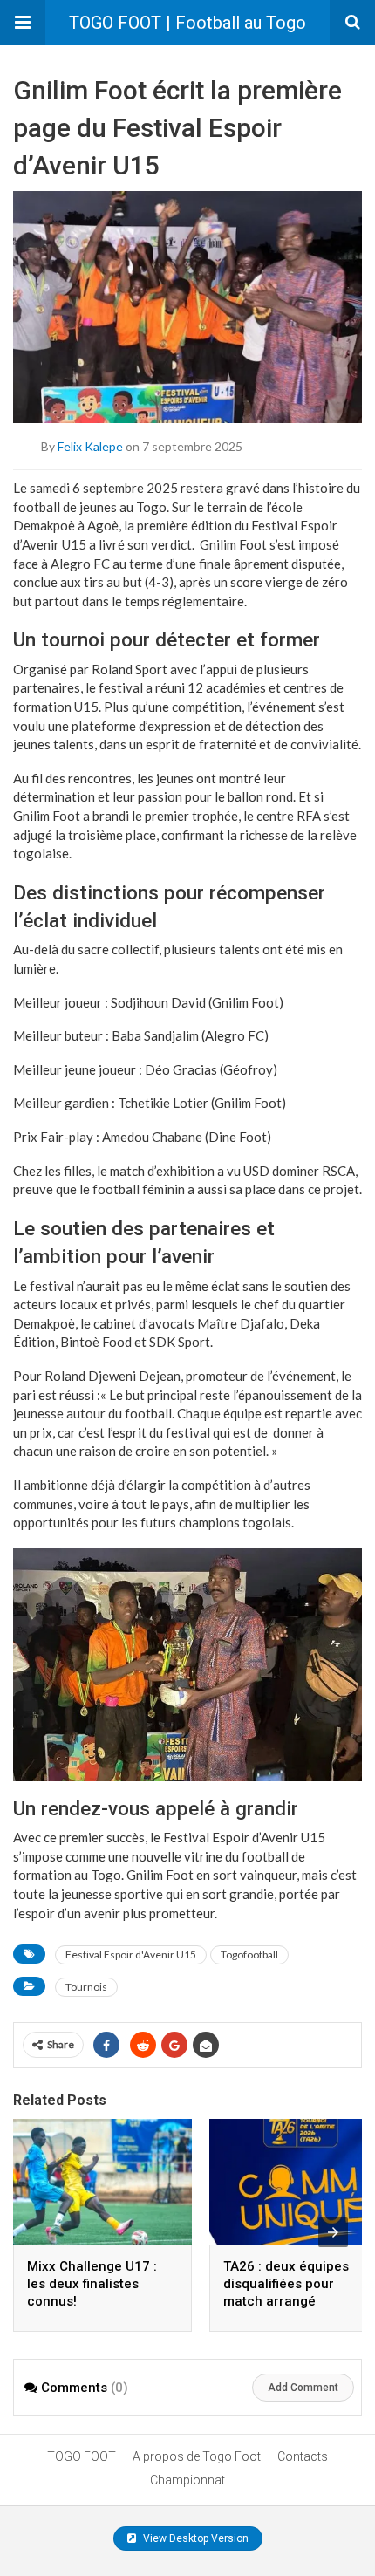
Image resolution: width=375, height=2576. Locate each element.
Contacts (303, 2456)
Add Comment (303, 2388)
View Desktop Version (194, 2538)
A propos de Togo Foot (197, 2456)
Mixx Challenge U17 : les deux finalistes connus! (92, 2284)
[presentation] (333, 2232)
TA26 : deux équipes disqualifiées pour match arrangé (286, 2284)
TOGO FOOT (82, 2456)
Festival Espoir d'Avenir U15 (131, 1954)
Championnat (187, 2480)
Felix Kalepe (90, 446)
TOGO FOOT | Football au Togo (187, 23)
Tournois (86, 1987)
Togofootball (249, 1954)
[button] (23, 23)
